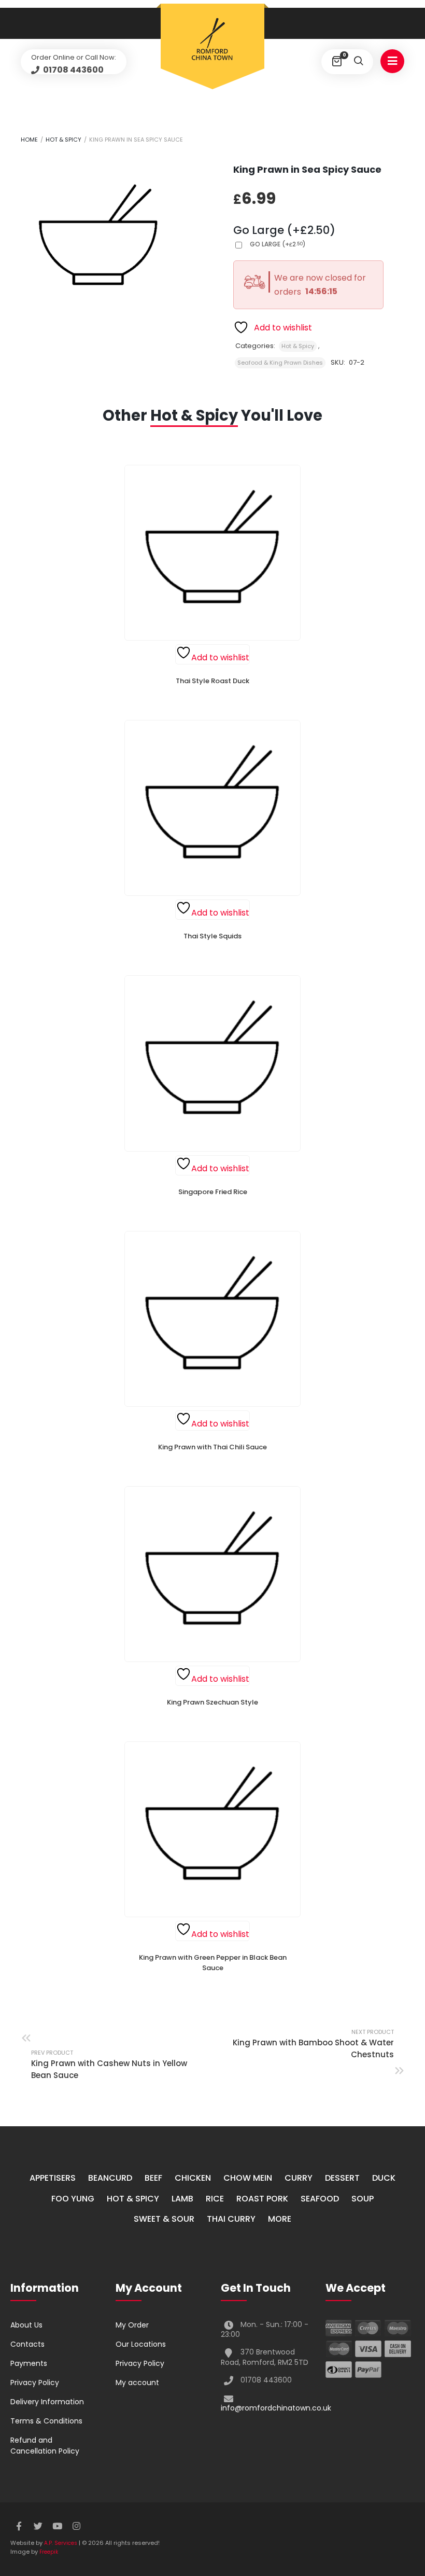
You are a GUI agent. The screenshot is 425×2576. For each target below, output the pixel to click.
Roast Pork (262, 2199)
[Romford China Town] (212, 40)
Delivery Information (47, 2402)
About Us (26, 2325)
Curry (299, 2178)
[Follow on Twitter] (38, 2526)
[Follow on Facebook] (19, 2526)
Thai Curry (231, 2219)
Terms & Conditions (46, 2421)
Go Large (278, 244)
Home (29, 140)
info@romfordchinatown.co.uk (276, 2408)
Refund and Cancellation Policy (45, 2446)
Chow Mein (248, 2178)
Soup (363, 2199)
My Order (132, 2325)
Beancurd (110, 2178)
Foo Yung (73, 2199)
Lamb (182, 2199)
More (280, 2219)
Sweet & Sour (164, 2219)
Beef (153, 2178)
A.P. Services (61, 2543)
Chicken (193, 2178)
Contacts (27, 2344)
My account (137, 2383)
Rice (215, 2199)
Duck (384, 2178)
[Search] (358, 62)
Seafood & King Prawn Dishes (280, 363)
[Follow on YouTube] (57, 2526)
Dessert (342, 2178)
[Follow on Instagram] (76, 2526)
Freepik (49, 2552)
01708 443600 (73, 70)
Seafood (320, 2199)
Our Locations (141, 2344)
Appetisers (53, 2178)
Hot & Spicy (63, 140)
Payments (29, 2363)
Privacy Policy (35, 2383)
